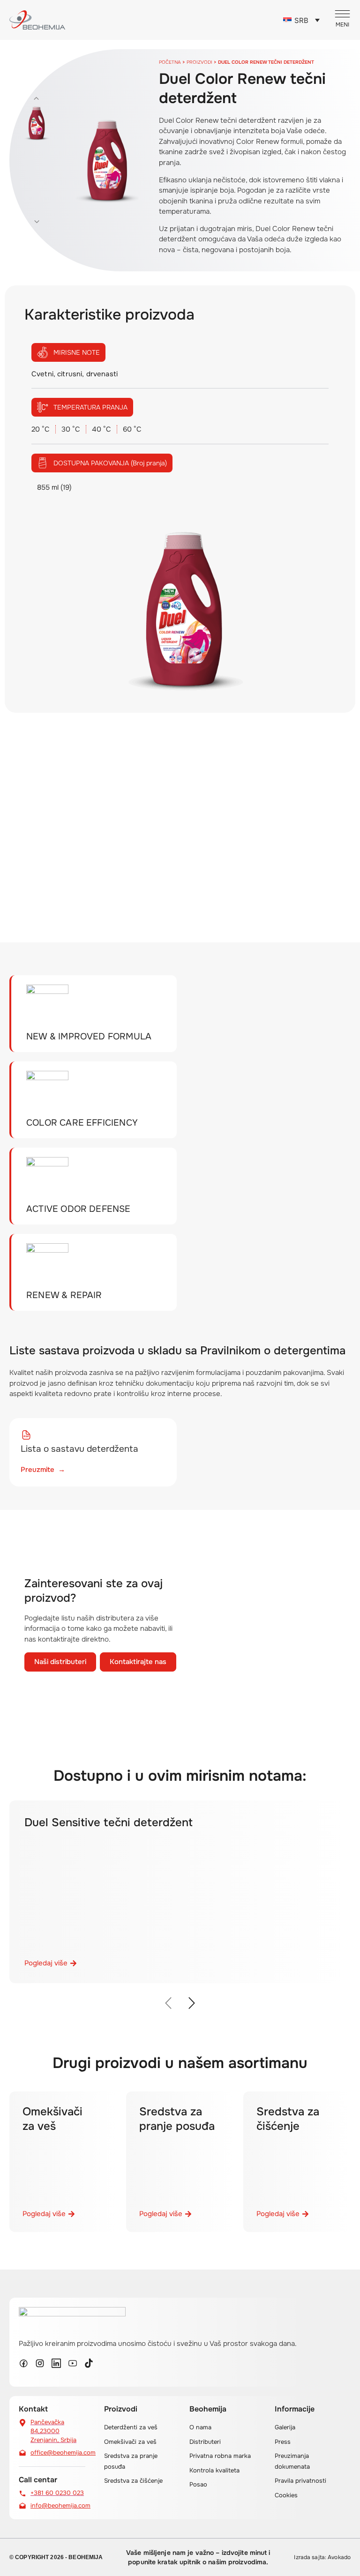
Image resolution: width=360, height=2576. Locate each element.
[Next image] (37, 222)
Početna (170, 62)
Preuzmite (43, 1470)
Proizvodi (199, 62)
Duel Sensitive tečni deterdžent (109, 1822)
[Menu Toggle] (342, 19)
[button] (169, 2003)
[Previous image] (37, 98)
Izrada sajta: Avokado (322, 2557)
